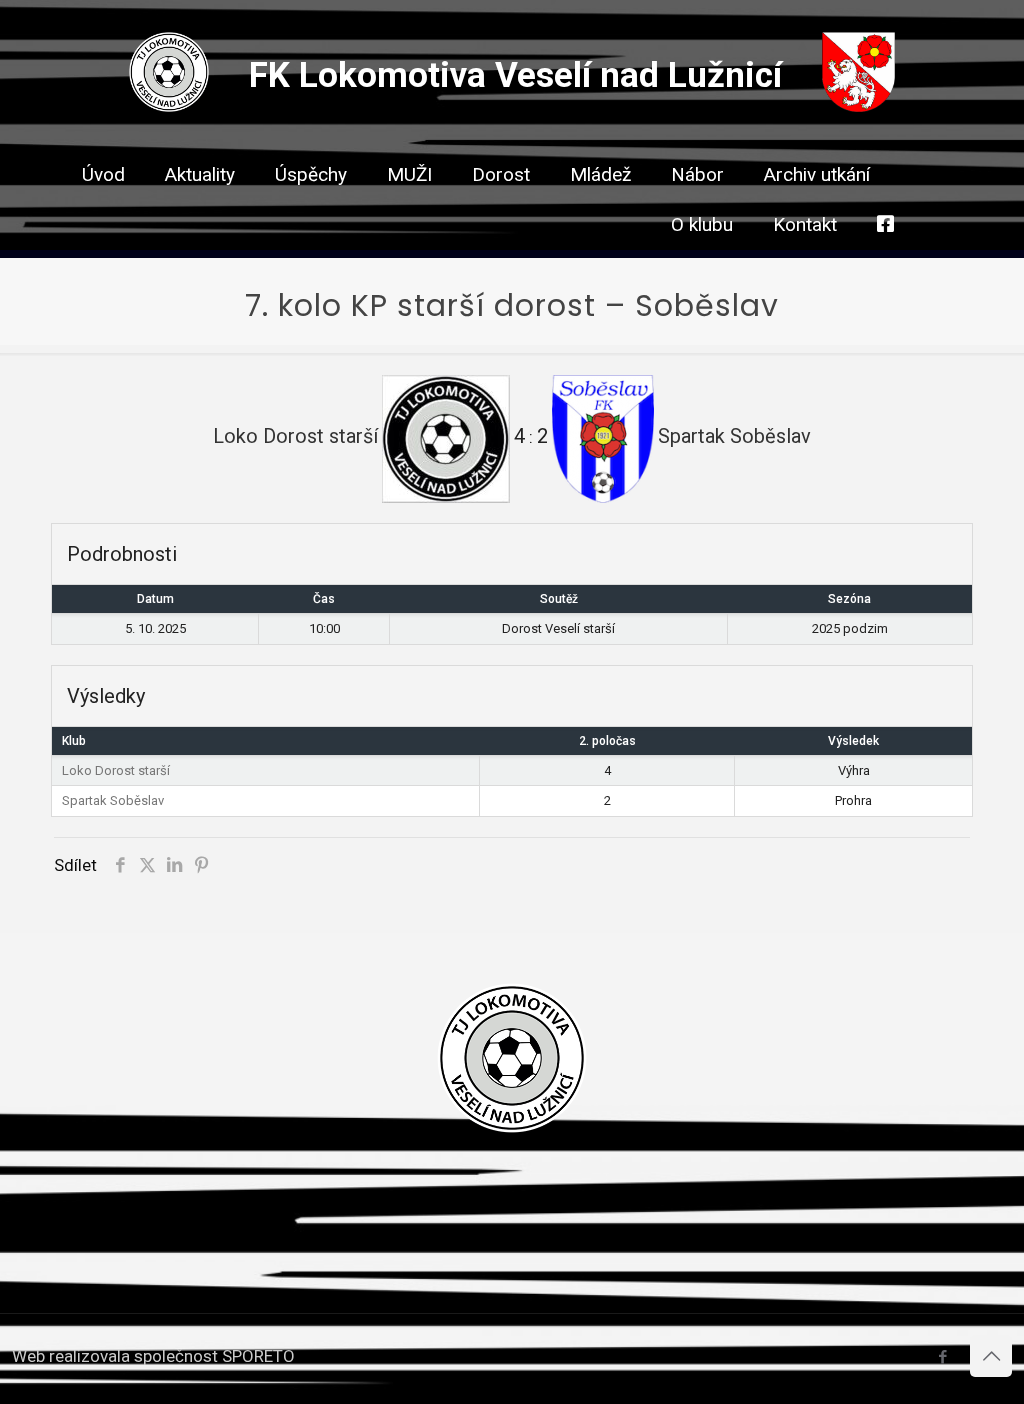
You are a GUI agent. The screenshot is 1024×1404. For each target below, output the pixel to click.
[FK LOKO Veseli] (169, 106)
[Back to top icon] (991, 1356)
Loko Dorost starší (116, 770)
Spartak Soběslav (113, 800)
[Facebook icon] (942, 1357)
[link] (409, 210)
